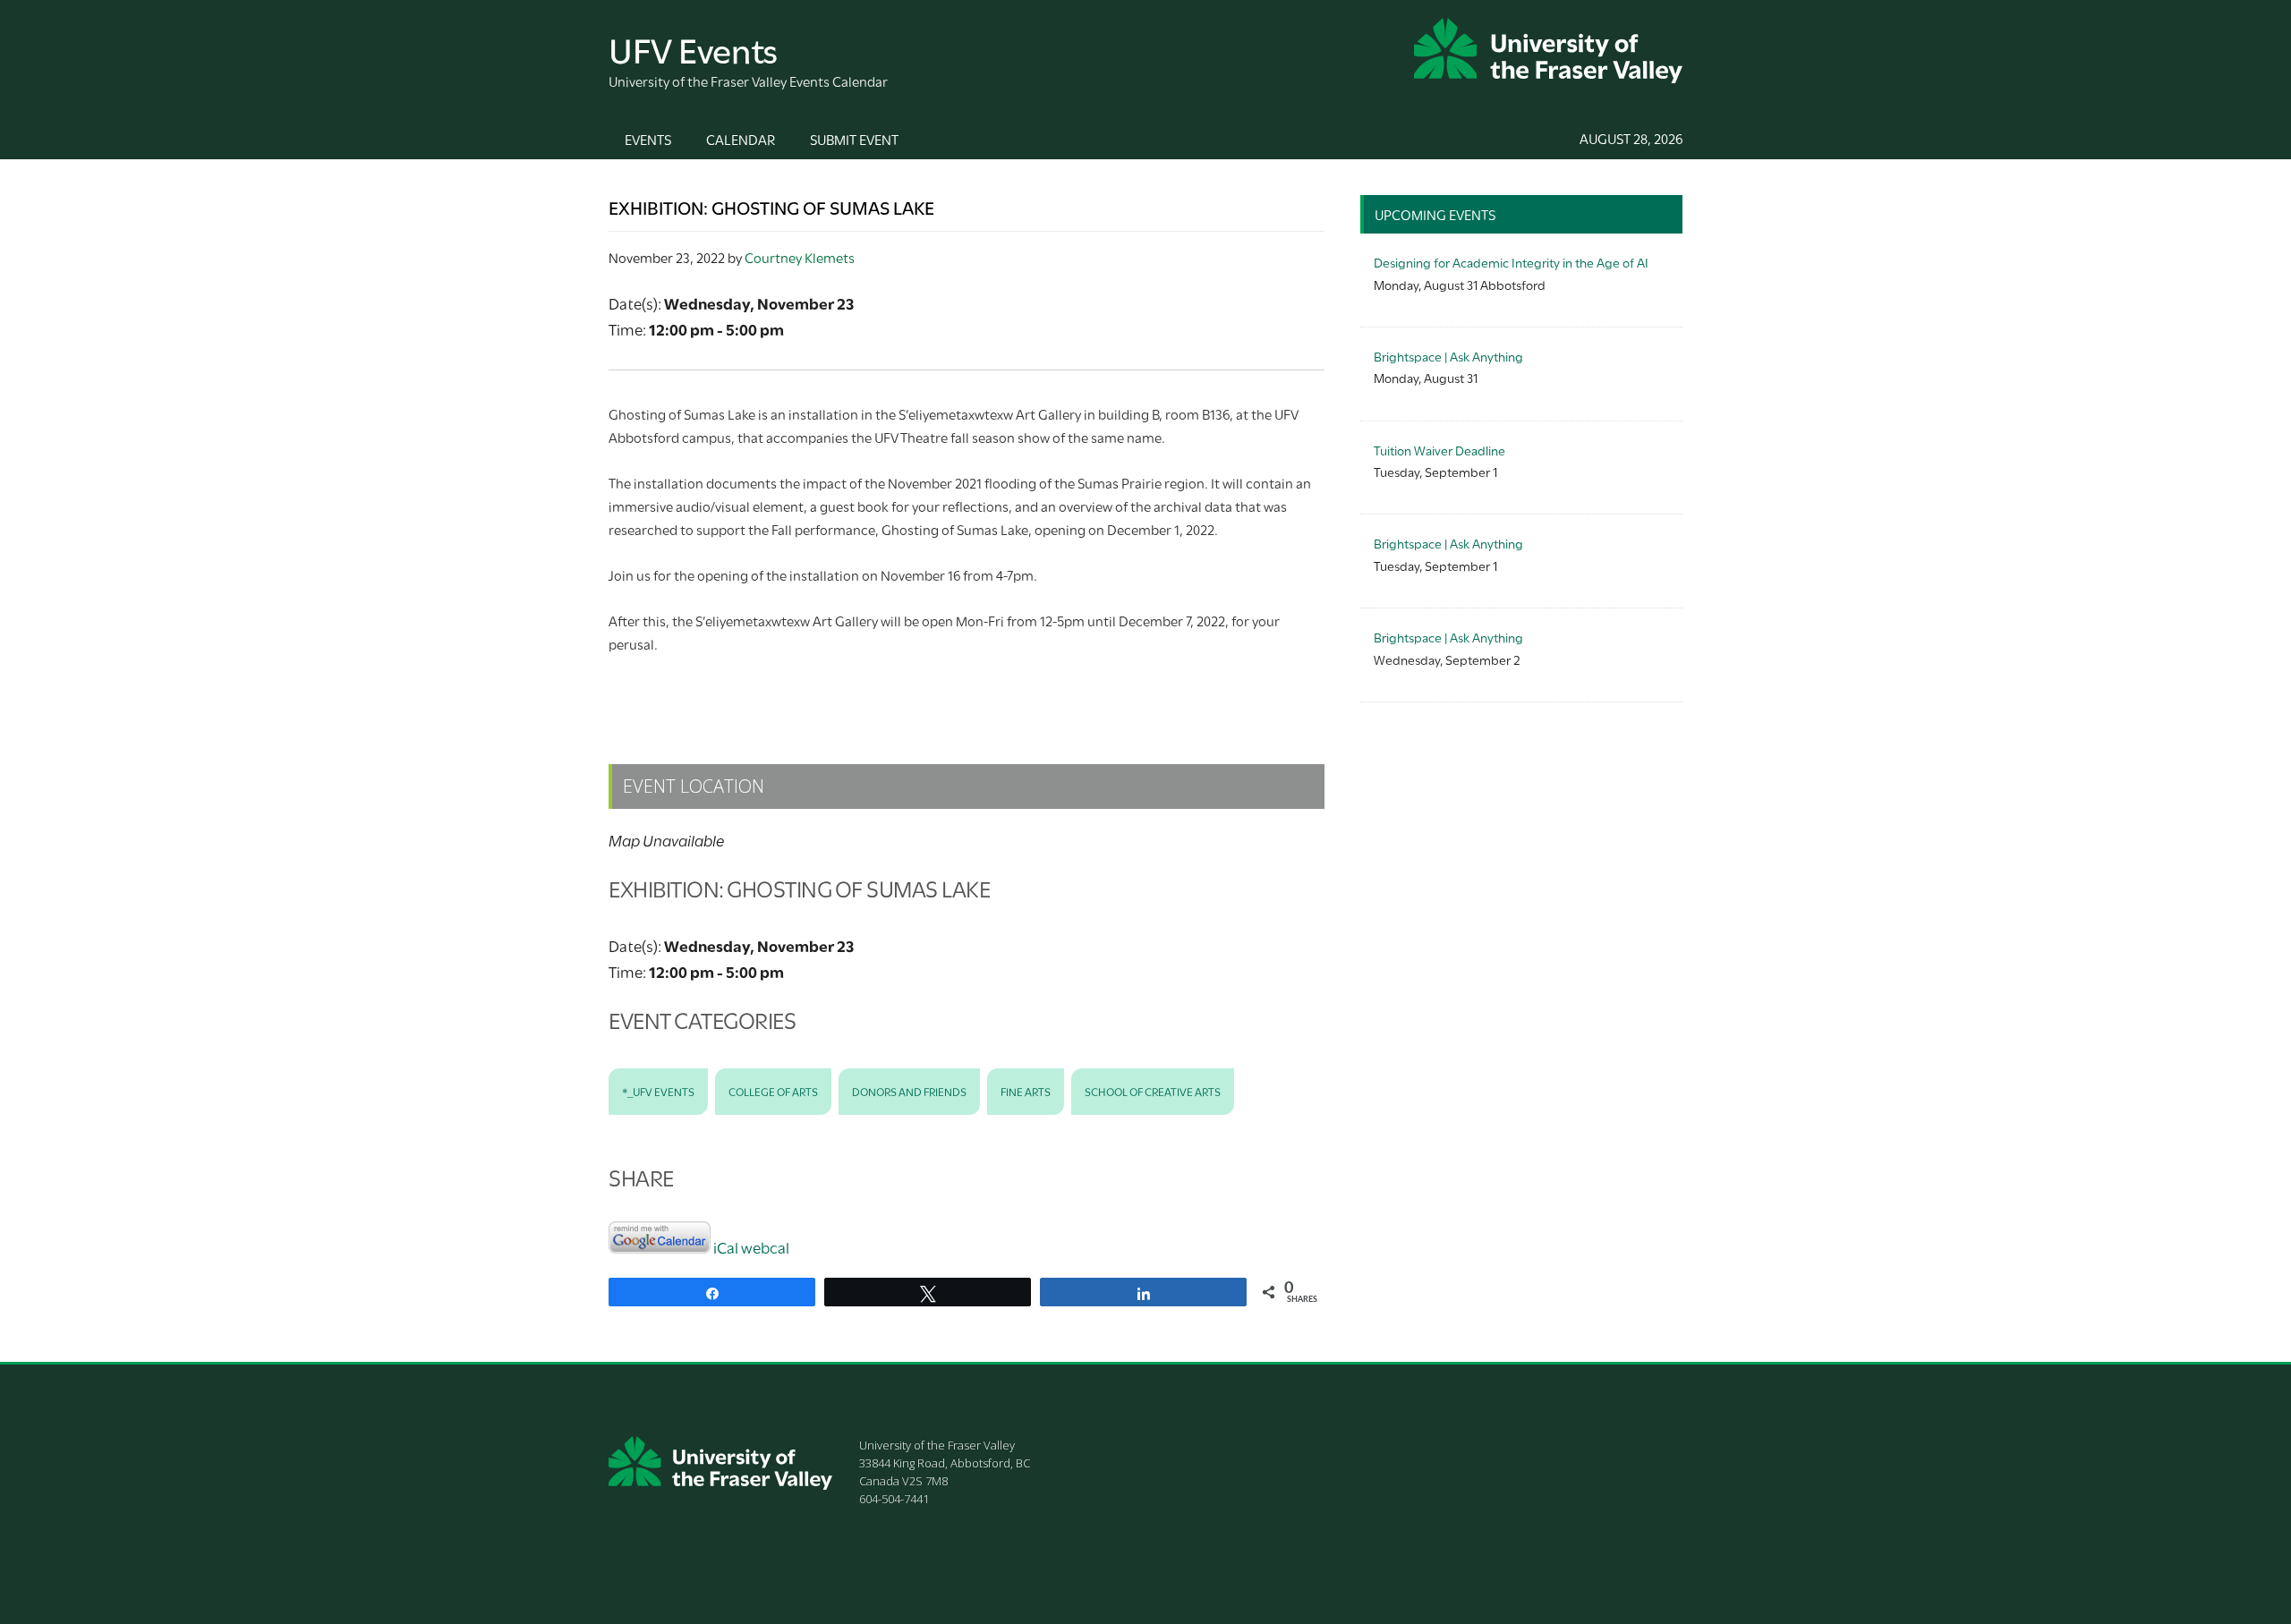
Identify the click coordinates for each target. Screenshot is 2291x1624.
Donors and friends (909, 1091)
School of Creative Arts (1153, 1091)
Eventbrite (971, 689)
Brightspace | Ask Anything (1448, 356)
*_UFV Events (658, 1091)
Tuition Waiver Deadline (1439, 450)
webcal (765, 1247)
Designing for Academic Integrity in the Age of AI (1511, 262)
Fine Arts (1026, 1091)
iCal (726, 1247)
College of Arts (773, 1091)
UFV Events (693, 48)
